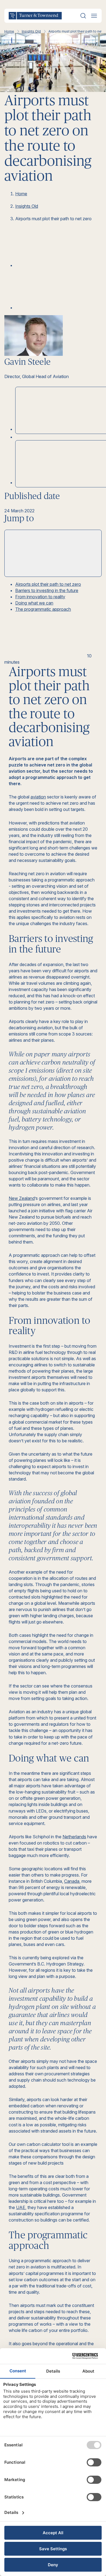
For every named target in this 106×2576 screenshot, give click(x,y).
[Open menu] (94, 16)
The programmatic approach (43, 609)
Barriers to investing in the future (47, 590)
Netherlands (74, 1837)
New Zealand (22, 1198)
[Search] (83, 16)
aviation (38, 797)
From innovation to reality (40, 597)
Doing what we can (34, 603)
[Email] (56, 308)
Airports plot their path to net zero (48, 584)
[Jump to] (53, 553)
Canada (72, 1881)
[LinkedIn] (56, 265)
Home (9, 31)
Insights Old (31, 31)
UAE (21, 2207)
